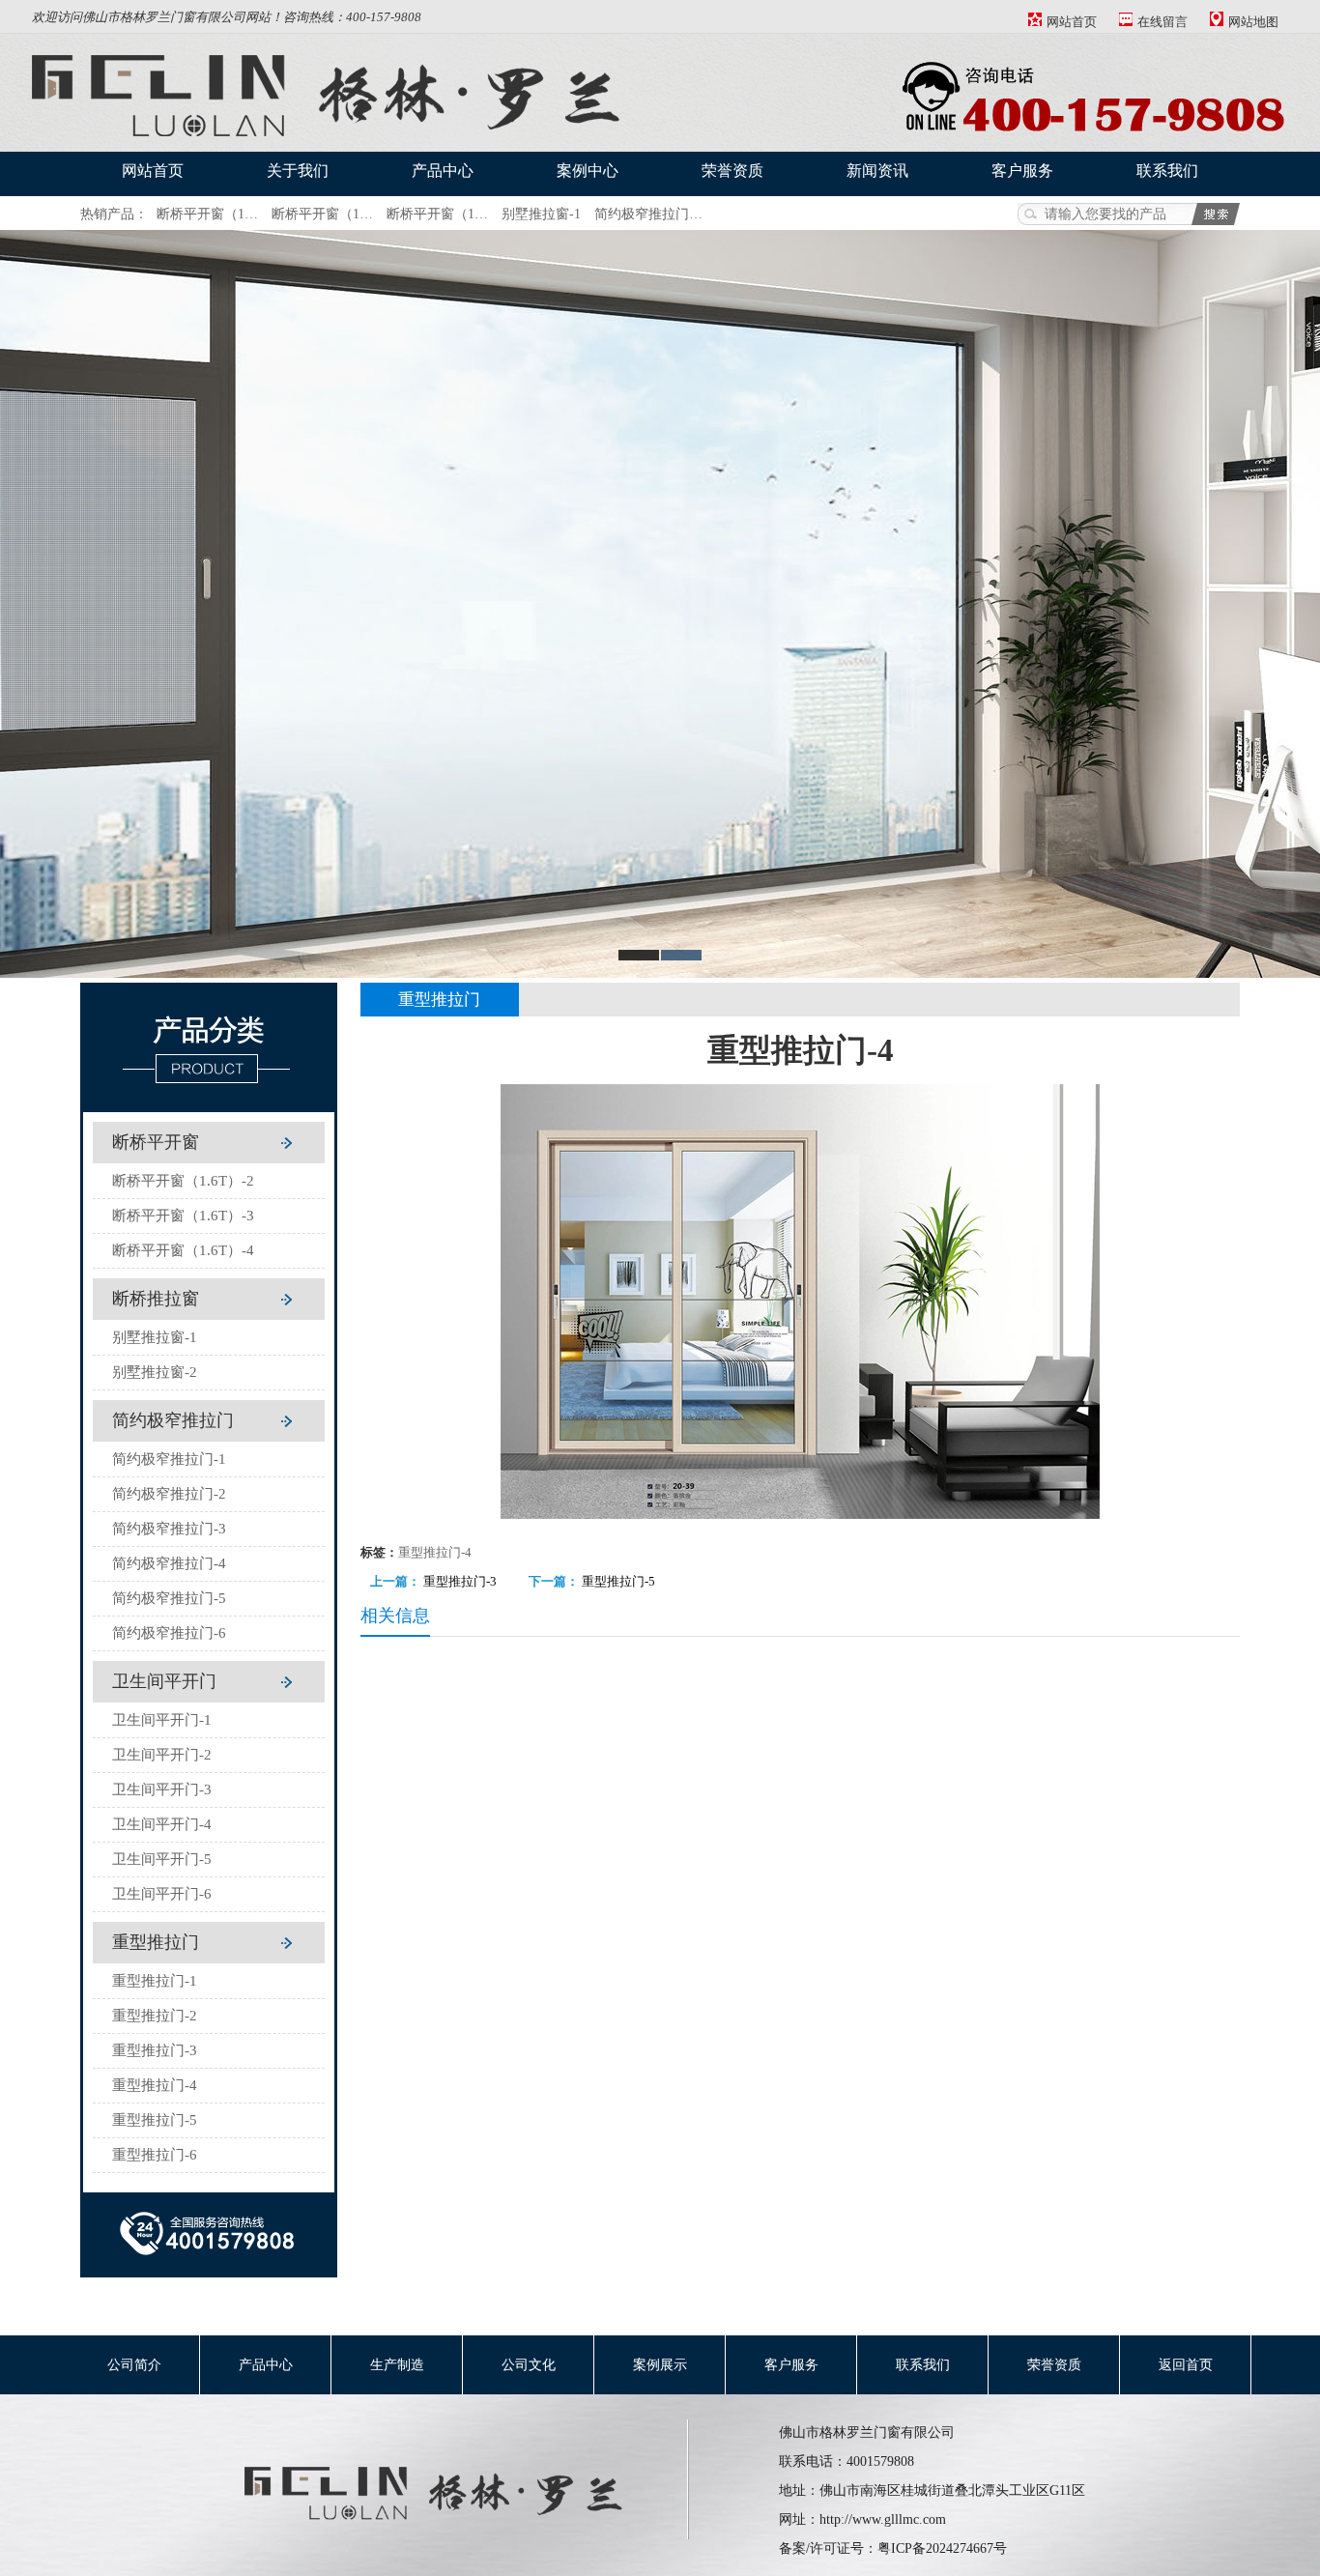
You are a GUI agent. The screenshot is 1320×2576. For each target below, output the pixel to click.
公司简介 (134, 2365)
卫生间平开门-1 (162, 1720)
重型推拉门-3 (155, 2050)
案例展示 (660, 2365)
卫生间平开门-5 (162, 1859)
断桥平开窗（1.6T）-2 (183, 1181)
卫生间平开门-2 (162, 1755)
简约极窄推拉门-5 (169, 1598)
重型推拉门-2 (155, 2016)
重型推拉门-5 (155, 2120)
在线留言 (1162, 22)
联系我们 (1167, 171)
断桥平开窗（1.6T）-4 (183, 1250)
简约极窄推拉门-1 (169, 1459)
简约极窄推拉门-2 (169, 1494)
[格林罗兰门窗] (449, 2526)
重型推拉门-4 (155, 2085)
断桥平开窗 (156, 1142)
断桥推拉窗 (156, 1299)
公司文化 (529, 2365)
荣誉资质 (732, 171)
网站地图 (1253, 22)
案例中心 (588, 171)
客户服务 (1022, 171)
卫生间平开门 (164, 1681)
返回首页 (1186, 2365)
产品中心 (443, 171)
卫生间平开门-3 (162, 1789)
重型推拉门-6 (155, 2155)
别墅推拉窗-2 (155, 1372)
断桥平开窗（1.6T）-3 (183, 1216)
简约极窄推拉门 (173, 1420)
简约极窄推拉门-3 (169, 1529)
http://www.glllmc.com (883, 2519)
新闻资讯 (877, 171)
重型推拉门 (156, 1942)
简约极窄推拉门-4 (169, 1563)
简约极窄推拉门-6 (169, 1633)
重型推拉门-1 (155, 1981)
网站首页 (1072, 22)
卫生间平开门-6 (162, 1894)
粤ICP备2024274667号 (942, 2548)
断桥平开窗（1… (207, 214)
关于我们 (298, 171)
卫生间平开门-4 (162, 1824)
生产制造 (397, 2365)
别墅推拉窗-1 (541, 214)
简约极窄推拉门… (648, 214)
